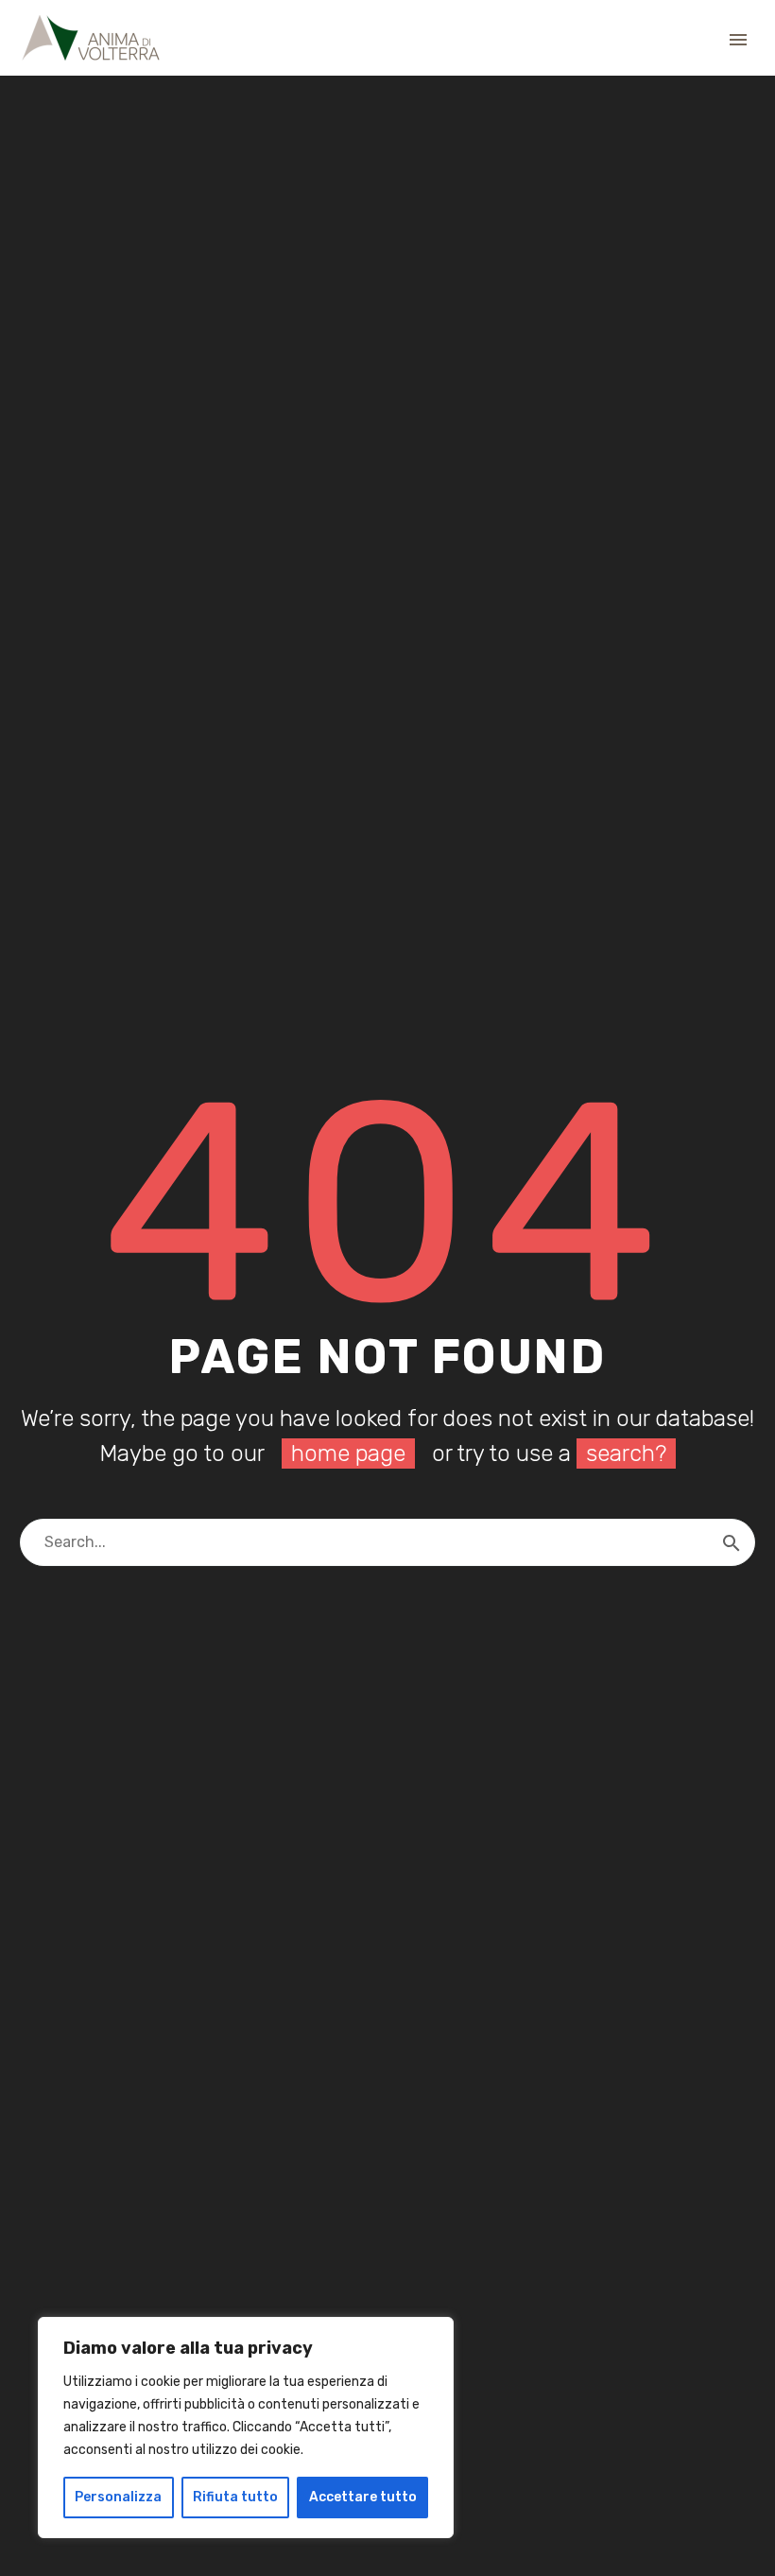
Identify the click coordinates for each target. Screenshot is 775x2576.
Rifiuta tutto (235, 2497)
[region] (246, 2428)
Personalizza (118, 2497)
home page (348, 1453)
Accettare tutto (363, 2497)
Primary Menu (738, 40)
